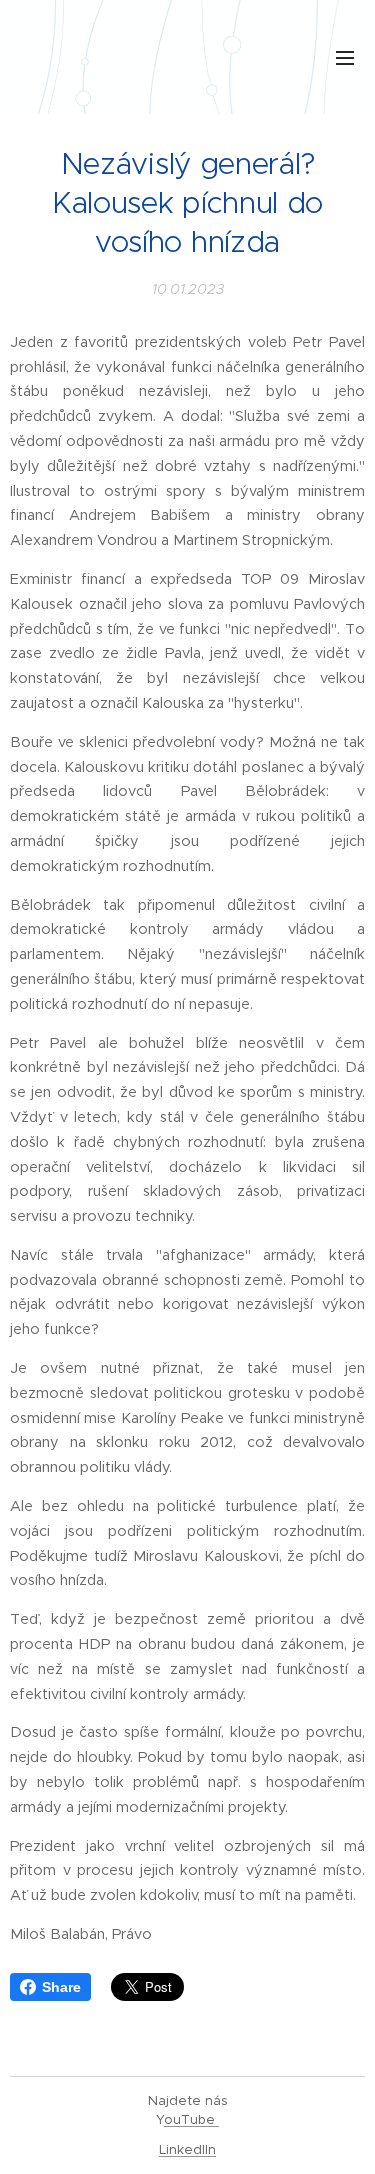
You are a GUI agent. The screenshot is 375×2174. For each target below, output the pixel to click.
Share (61, 1987)
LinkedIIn (187, 2149)
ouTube (191, 2119)
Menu (345, 57)
